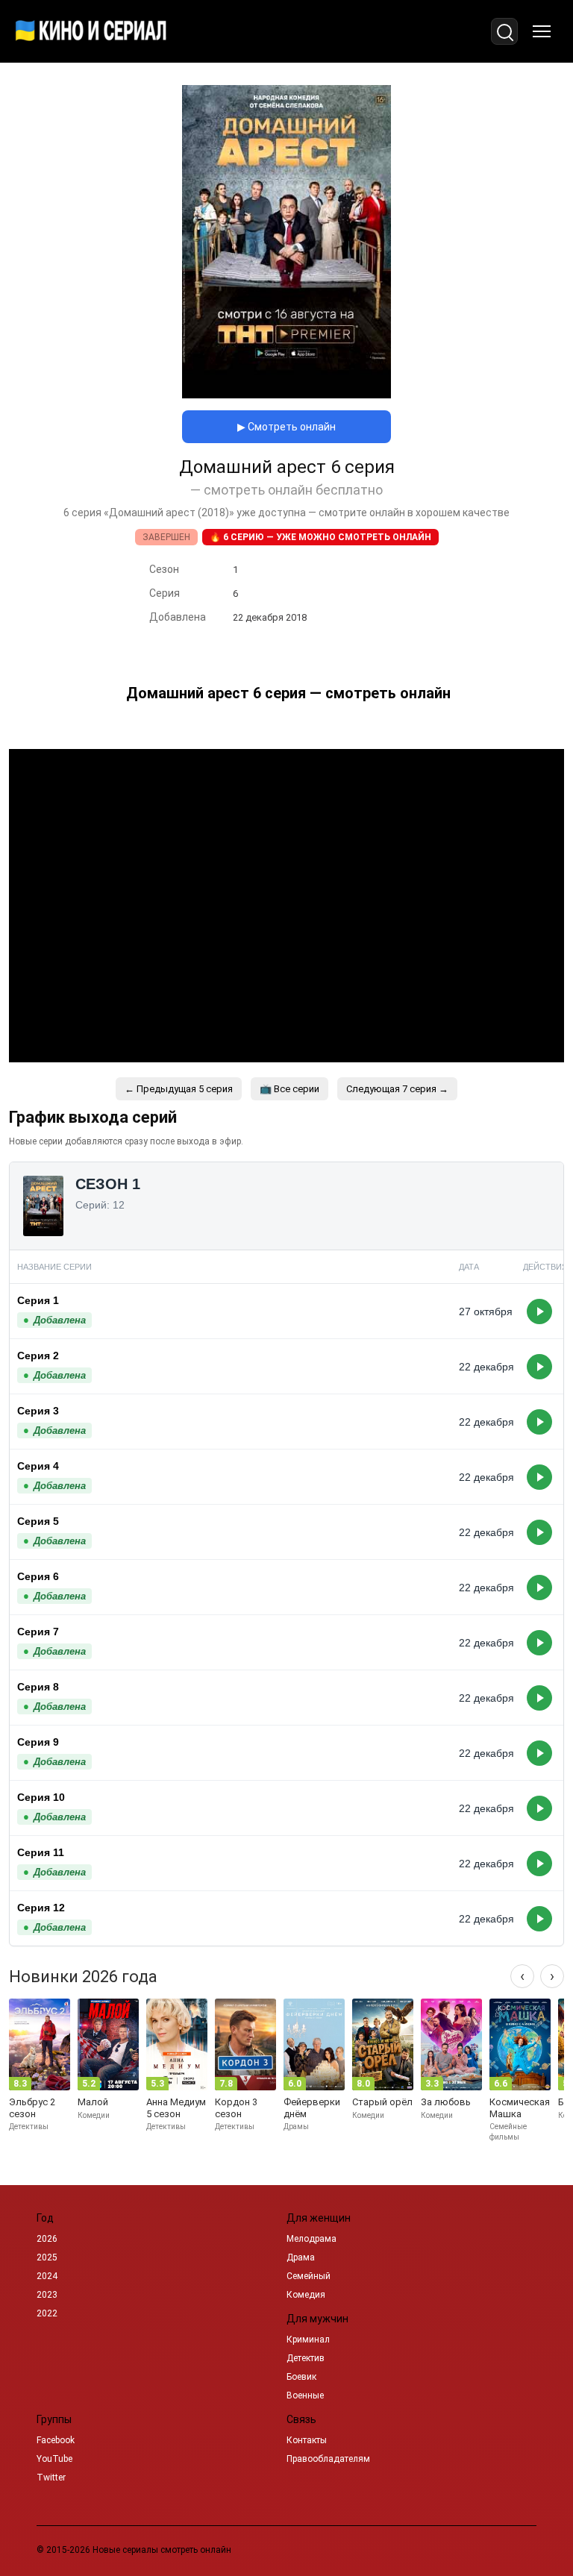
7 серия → (397, 1089)
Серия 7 (38, 1632)
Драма (301, 2257)
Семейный (309, 2276)
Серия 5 (38, 1521)
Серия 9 (38, 1742)
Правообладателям (328, 2459)
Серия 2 (38, 1356)
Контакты (307, 2440)
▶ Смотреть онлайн (286, 427)
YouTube (54, 2459)
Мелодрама (311, 2239)
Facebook (56, 2440)
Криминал (308, 2340)
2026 (47, 2239)
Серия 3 (38, 1411)
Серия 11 (41, 1852)
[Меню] (542, 31)
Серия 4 (38, 1466)
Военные (305, 2395)
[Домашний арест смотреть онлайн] (286, 394)
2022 (47, 2313)
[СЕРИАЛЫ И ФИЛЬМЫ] (91, 31)
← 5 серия (179, 1089)
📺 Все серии (289, 1089)
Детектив (306, 2358)
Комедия (306, 2295)
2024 (47, 2276)
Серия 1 (38, 1300)
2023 (47, 2295)
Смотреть (539, 1311)
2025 (47, 2257)
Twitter (51, 2478)
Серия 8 (38, 1687)
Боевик (301, 2377)
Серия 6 (38, 1576)
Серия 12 (41, 1908)
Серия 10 (41, 1797)
